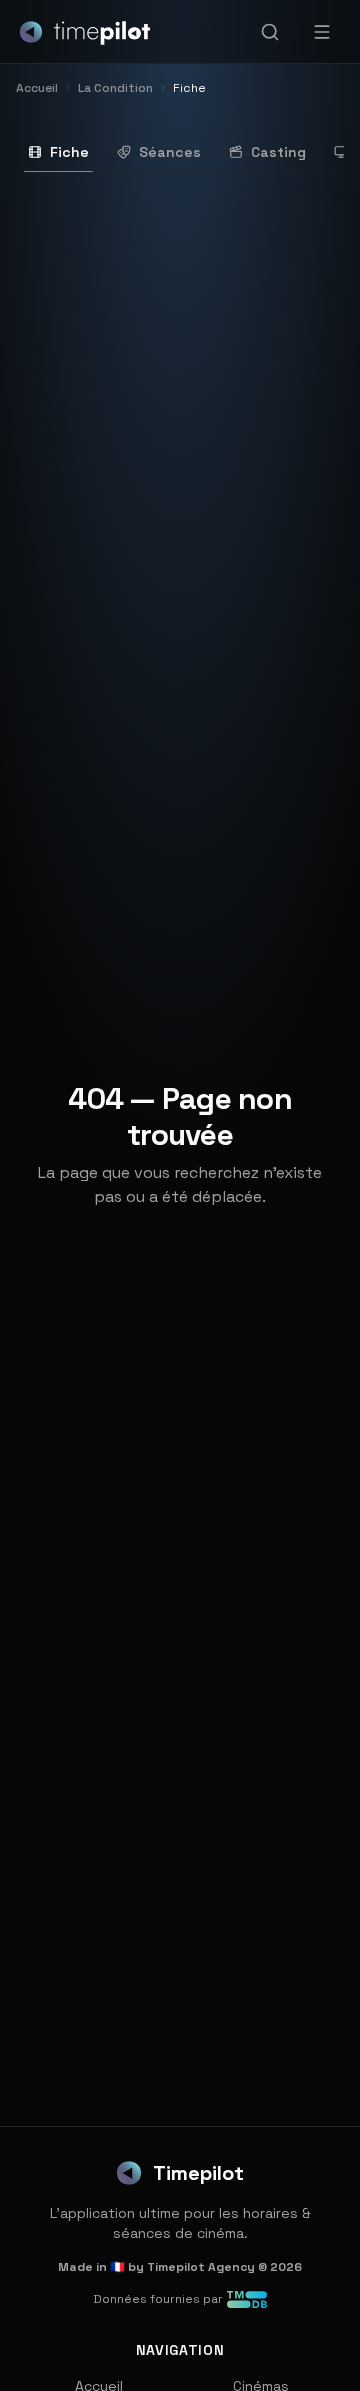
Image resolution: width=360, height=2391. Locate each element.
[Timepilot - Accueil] (85, 32)
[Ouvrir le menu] (322, 32)
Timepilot (198, 2173)
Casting (278, 152)
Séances (170, 152)
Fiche (69, 152)
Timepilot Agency (201, 2267)
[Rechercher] (270, 32)
